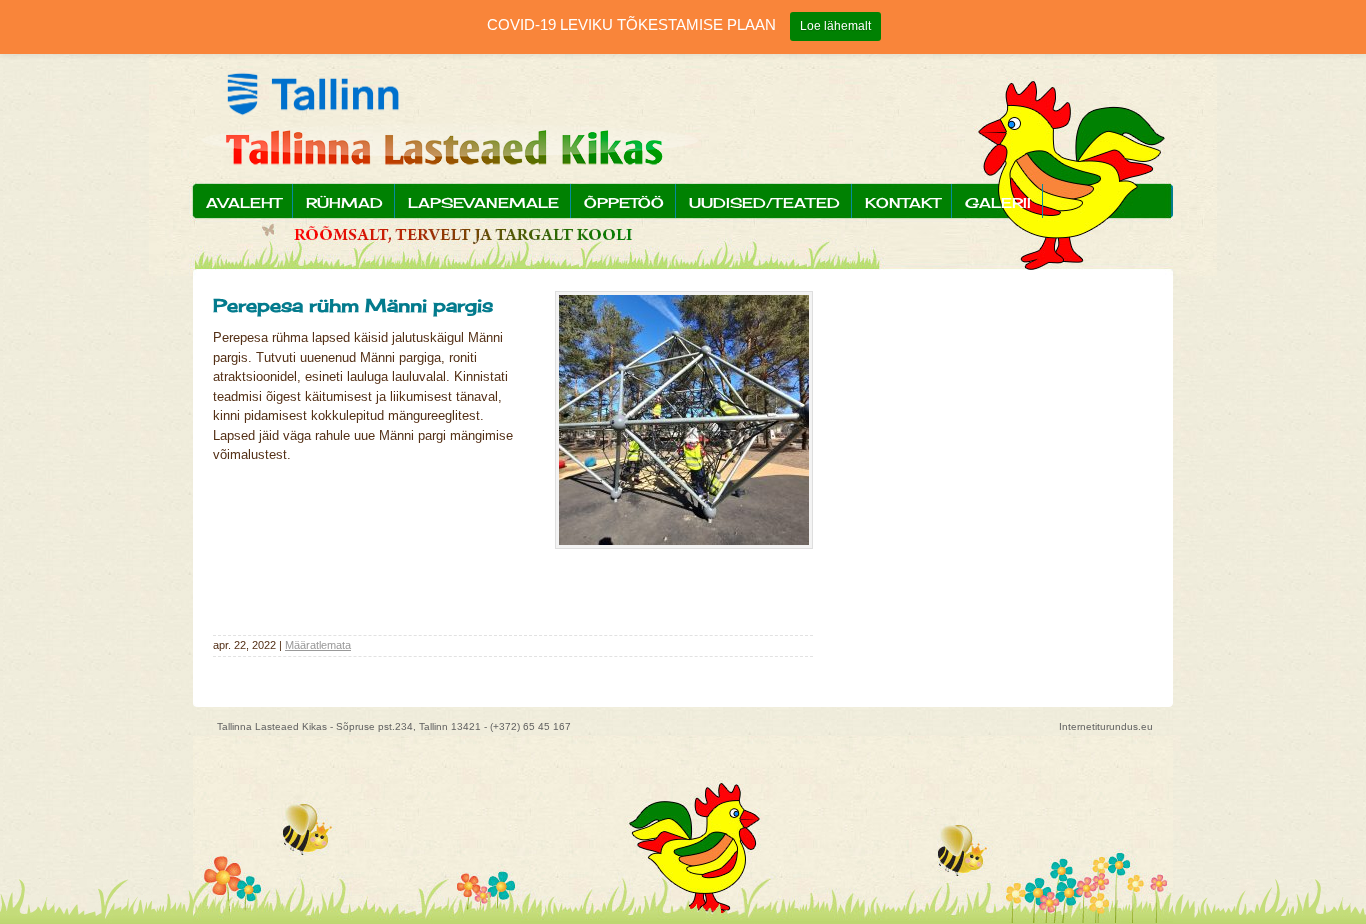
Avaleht (243, 202)
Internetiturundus (1098, 726)
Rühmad (344, 202)
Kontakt (902, 202)
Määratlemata (318, 645)
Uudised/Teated (764, 202)
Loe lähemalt (835, 26)
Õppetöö (624, 202)
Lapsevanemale (483, 202)
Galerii (998, 202)
